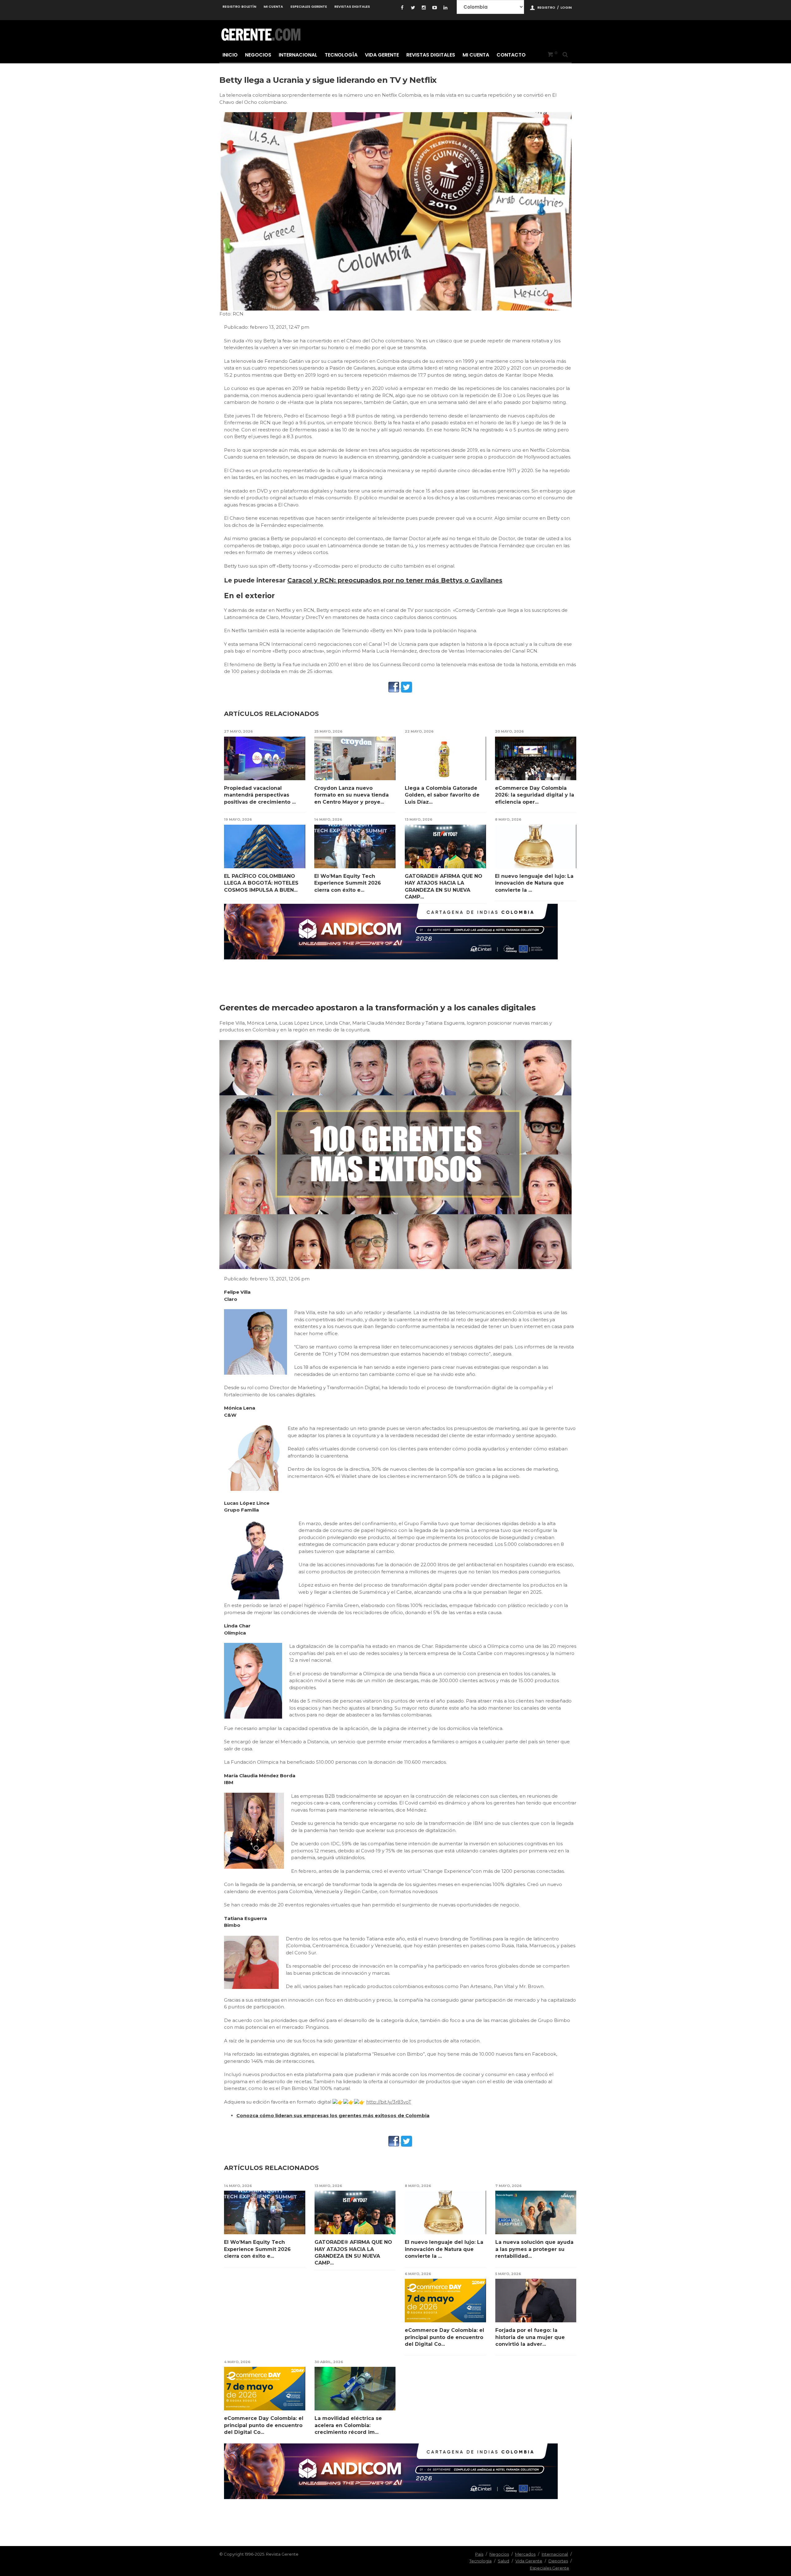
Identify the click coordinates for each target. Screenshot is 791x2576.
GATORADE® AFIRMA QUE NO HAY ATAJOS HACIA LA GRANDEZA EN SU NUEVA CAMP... (444, 886)
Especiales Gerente (309, 6)
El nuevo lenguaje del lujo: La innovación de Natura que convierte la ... (534, 883)
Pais (479, 2554)
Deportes (558, 2561)
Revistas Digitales (352, 6)
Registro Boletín (239, 6)
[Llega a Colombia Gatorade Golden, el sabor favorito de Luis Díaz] (445, 758)
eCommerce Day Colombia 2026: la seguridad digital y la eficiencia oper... (535, 795)
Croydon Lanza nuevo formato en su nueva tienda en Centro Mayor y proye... (351, 795)
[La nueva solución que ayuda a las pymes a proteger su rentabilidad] (536, 2212)
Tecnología (341, 55)
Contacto (511, 55)
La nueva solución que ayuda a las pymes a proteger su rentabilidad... (534, 2249)
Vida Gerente (382, 55)
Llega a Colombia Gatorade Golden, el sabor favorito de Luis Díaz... (442, 795)
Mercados (525, 2554)
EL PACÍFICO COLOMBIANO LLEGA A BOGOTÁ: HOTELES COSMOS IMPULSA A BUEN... (261, 883)
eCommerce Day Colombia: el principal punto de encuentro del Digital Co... (444, 2337)
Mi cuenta (273, 6)
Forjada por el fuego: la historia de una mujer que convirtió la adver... (530, 2337)
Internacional (298, 55)
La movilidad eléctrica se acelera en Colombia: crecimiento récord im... (348, 2425)
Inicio (230, 55)
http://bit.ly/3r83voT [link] (389, 2102)
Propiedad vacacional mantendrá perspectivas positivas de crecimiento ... (260, 795)
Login (566, 7)
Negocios (258, 55)
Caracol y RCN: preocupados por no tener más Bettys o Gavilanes (395, 580)
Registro (546, 7)
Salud (503, 2561)
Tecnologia (480, 2561)
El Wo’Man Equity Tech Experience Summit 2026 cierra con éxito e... (348, 883)
